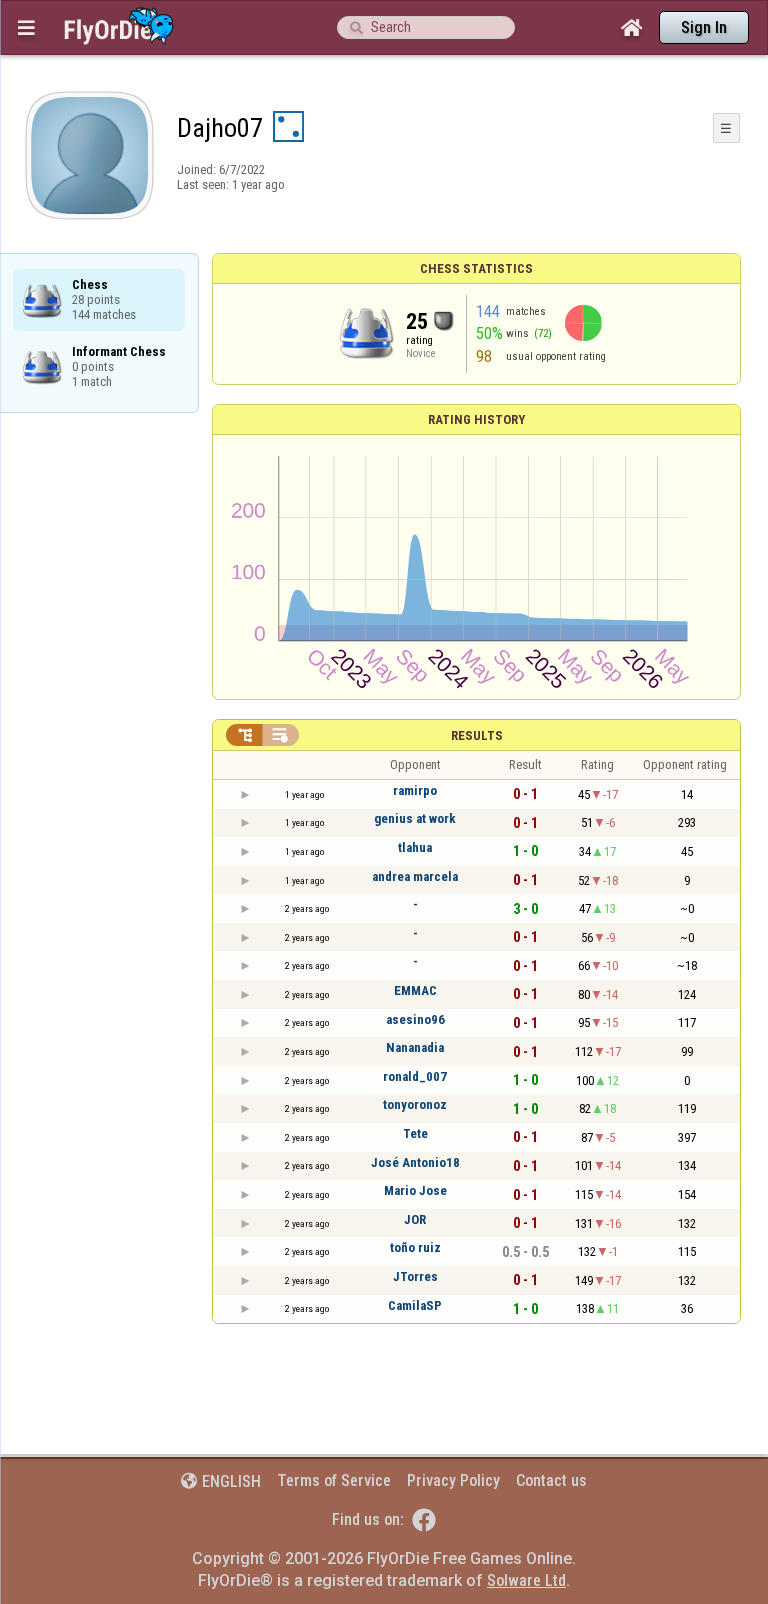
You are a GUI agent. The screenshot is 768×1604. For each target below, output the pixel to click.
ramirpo (415, 790)
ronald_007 (415, 1076)
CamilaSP (415, 1305)
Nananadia (415, 1047)
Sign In (704, 27)
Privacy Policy (453, 1480)
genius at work (415, 818)
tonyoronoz (415, 1104)
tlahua (415, 847)
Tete (415, 1133)
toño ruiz (415, 1247)
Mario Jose (415, 1190)
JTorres (415, 1276)
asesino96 (415, 1019)
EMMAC (415, 990)
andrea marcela (415, 876)
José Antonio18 (415, 1162)
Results (477, 735)
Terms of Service (334, 1480)
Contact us (551, 1480)
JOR (415, 1219)
